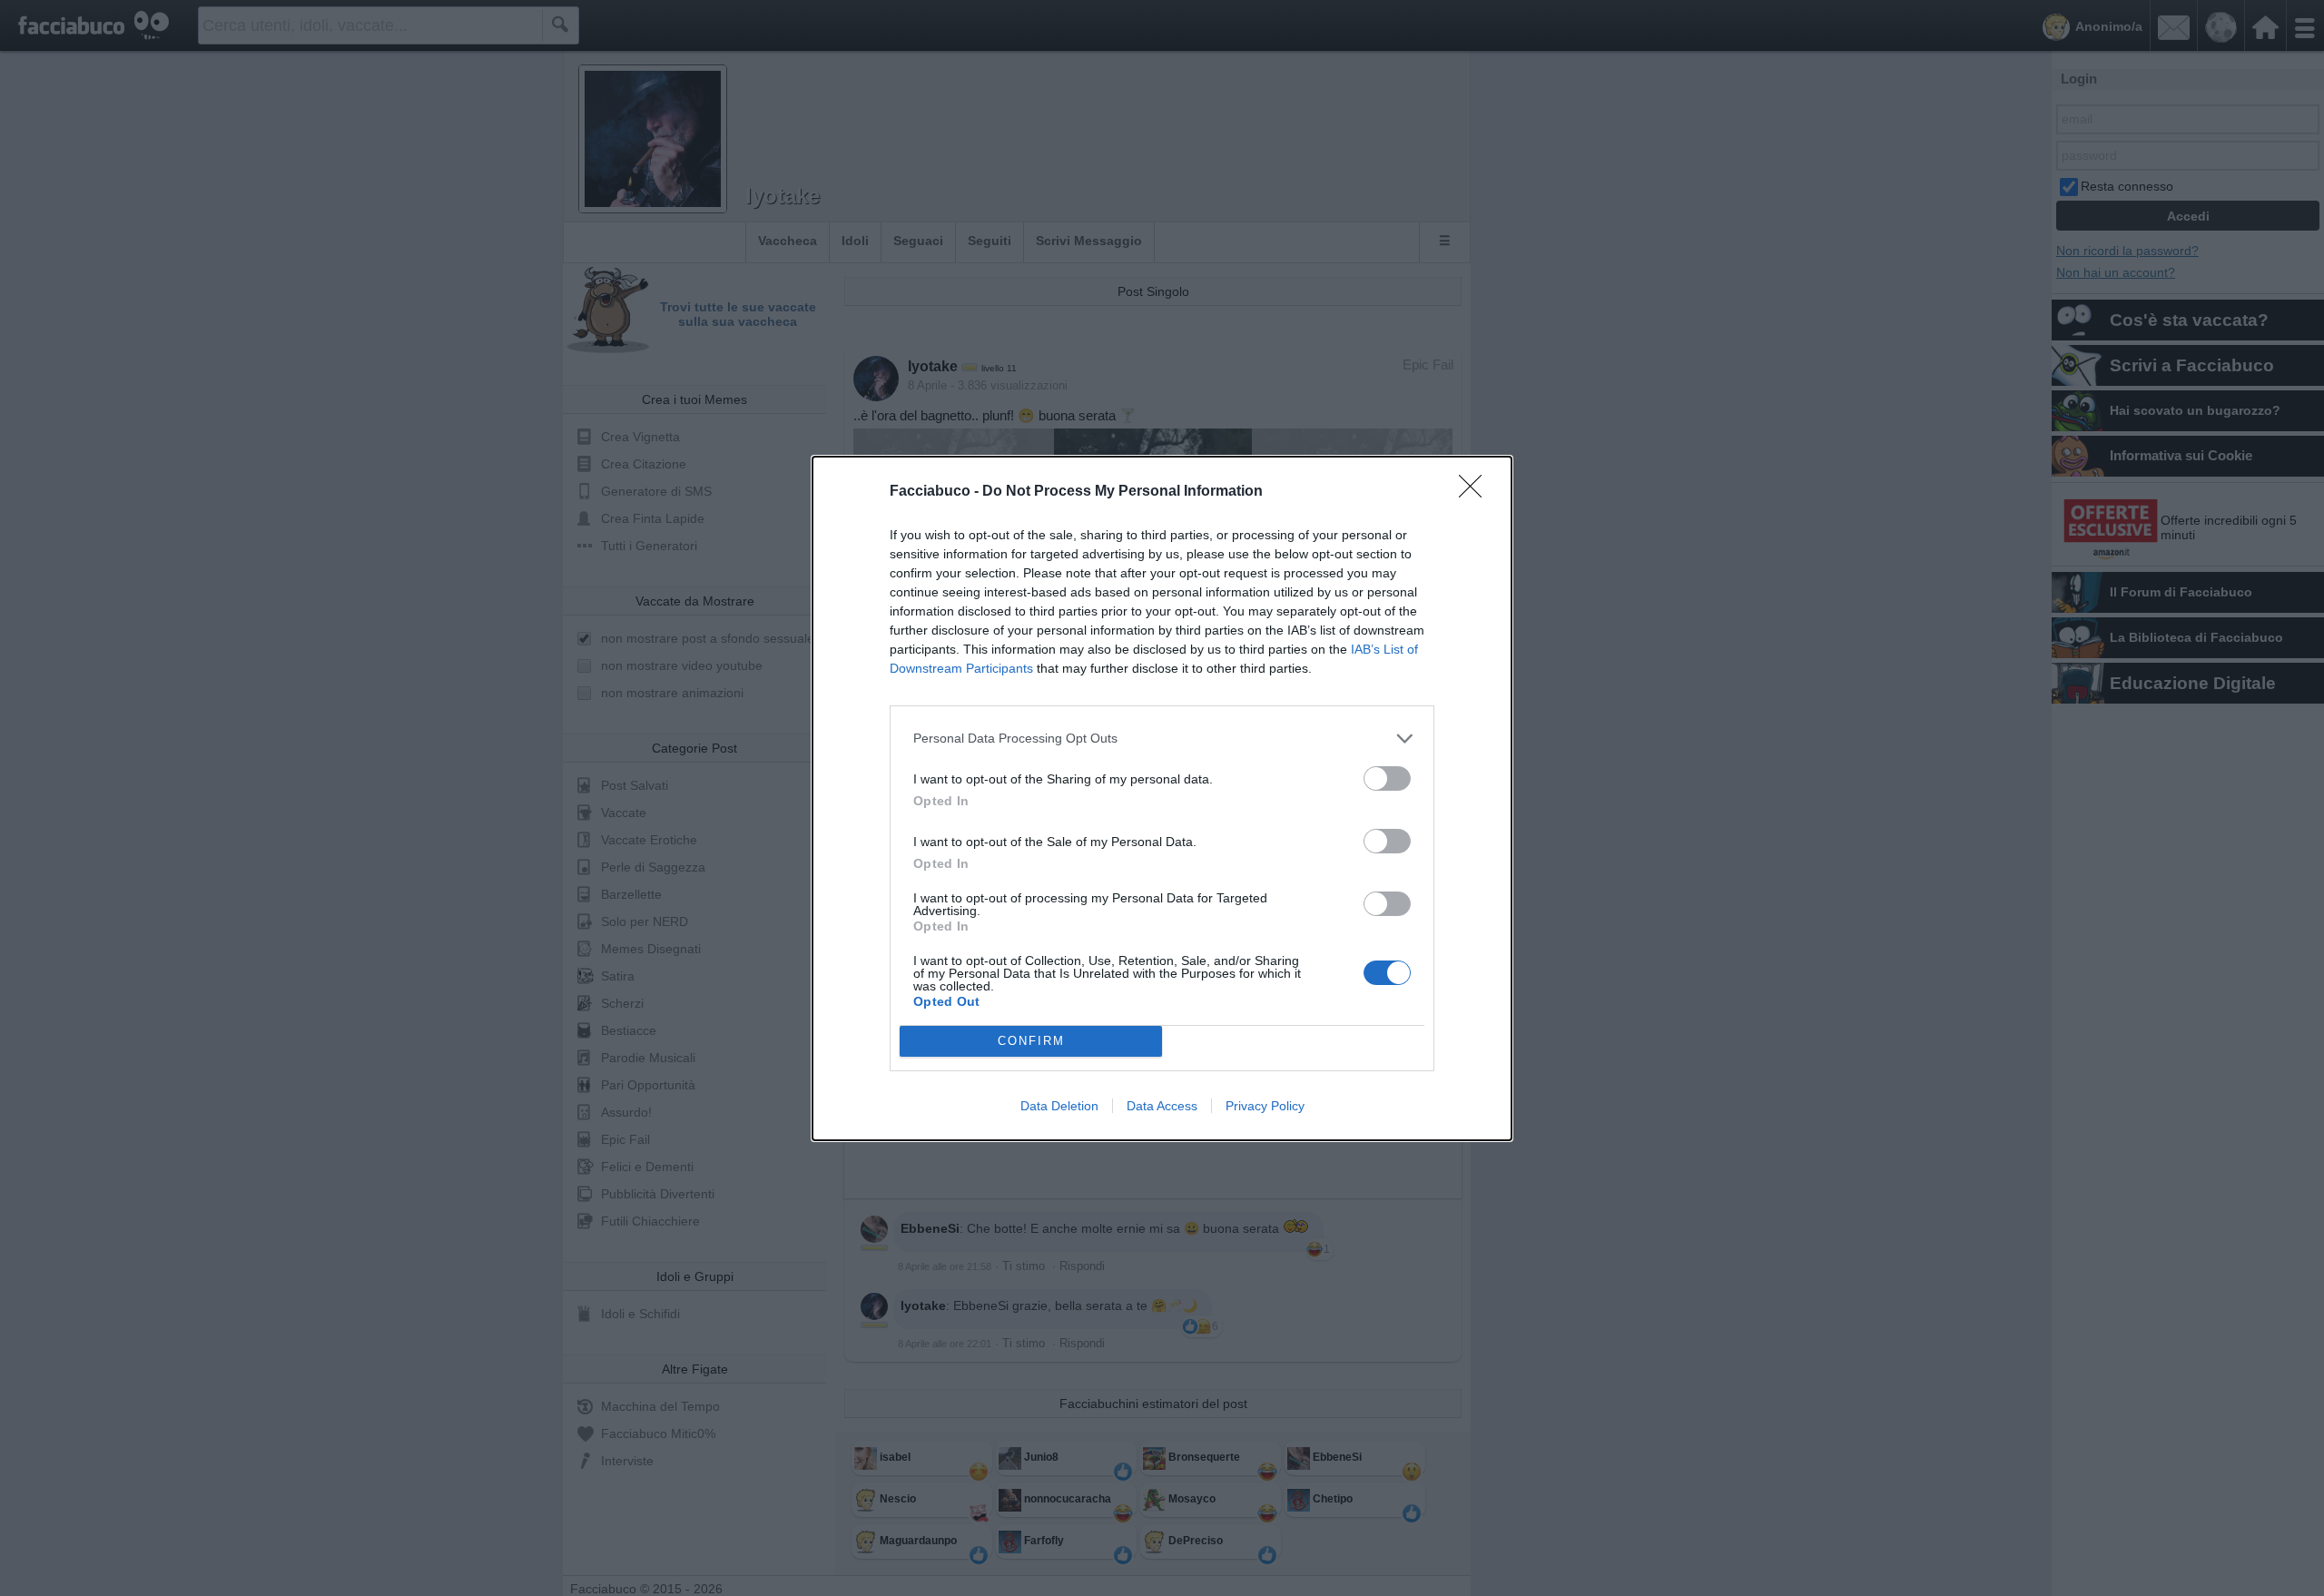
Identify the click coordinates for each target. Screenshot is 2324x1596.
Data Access (1162, 1106)
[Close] (1476, 492)
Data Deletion (1059, 1106)
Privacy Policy (1265, 1106)
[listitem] (1162, 739)
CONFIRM (1031, 1041)
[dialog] (1162, 798)
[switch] (1387, 778)
